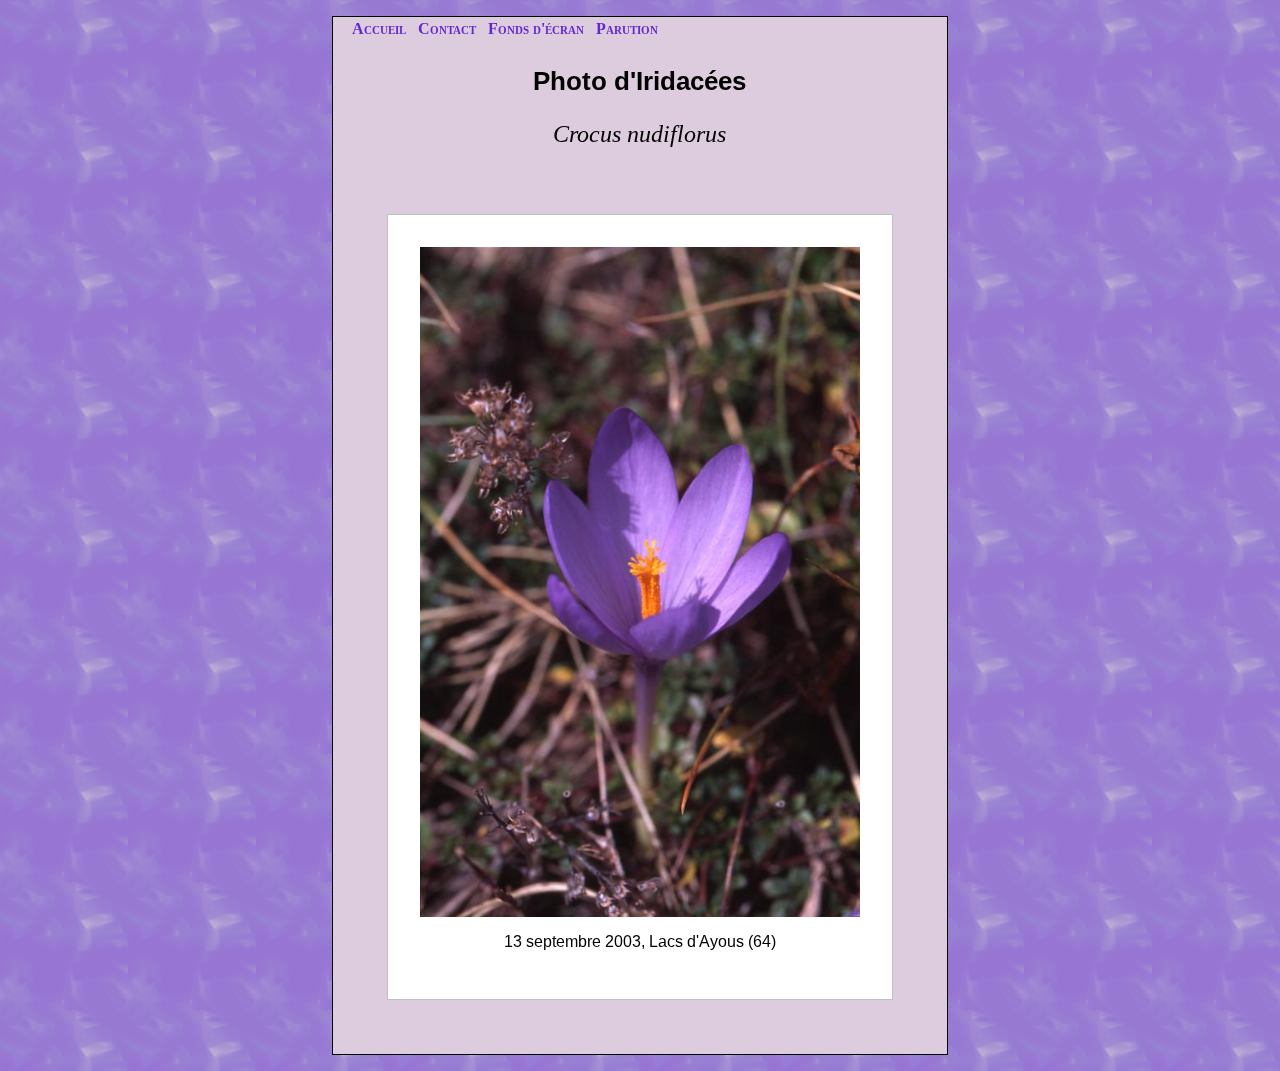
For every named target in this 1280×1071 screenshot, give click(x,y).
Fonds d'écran (536, 28)
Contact (447, 28)
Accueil (379, 28)
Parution (627, 28)
